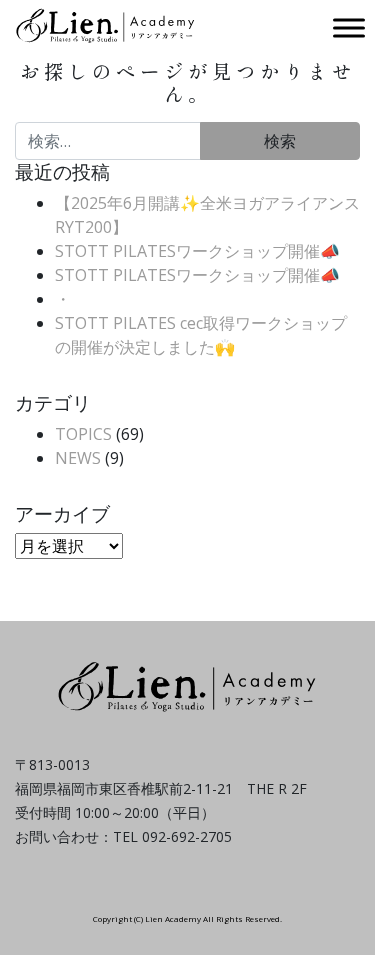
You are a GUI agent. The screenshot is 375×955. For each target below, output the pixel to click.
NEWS (78, 458)
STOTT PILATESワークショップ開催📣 (197, 251)
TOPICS (83, 434)
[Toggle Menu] (349, 27)
